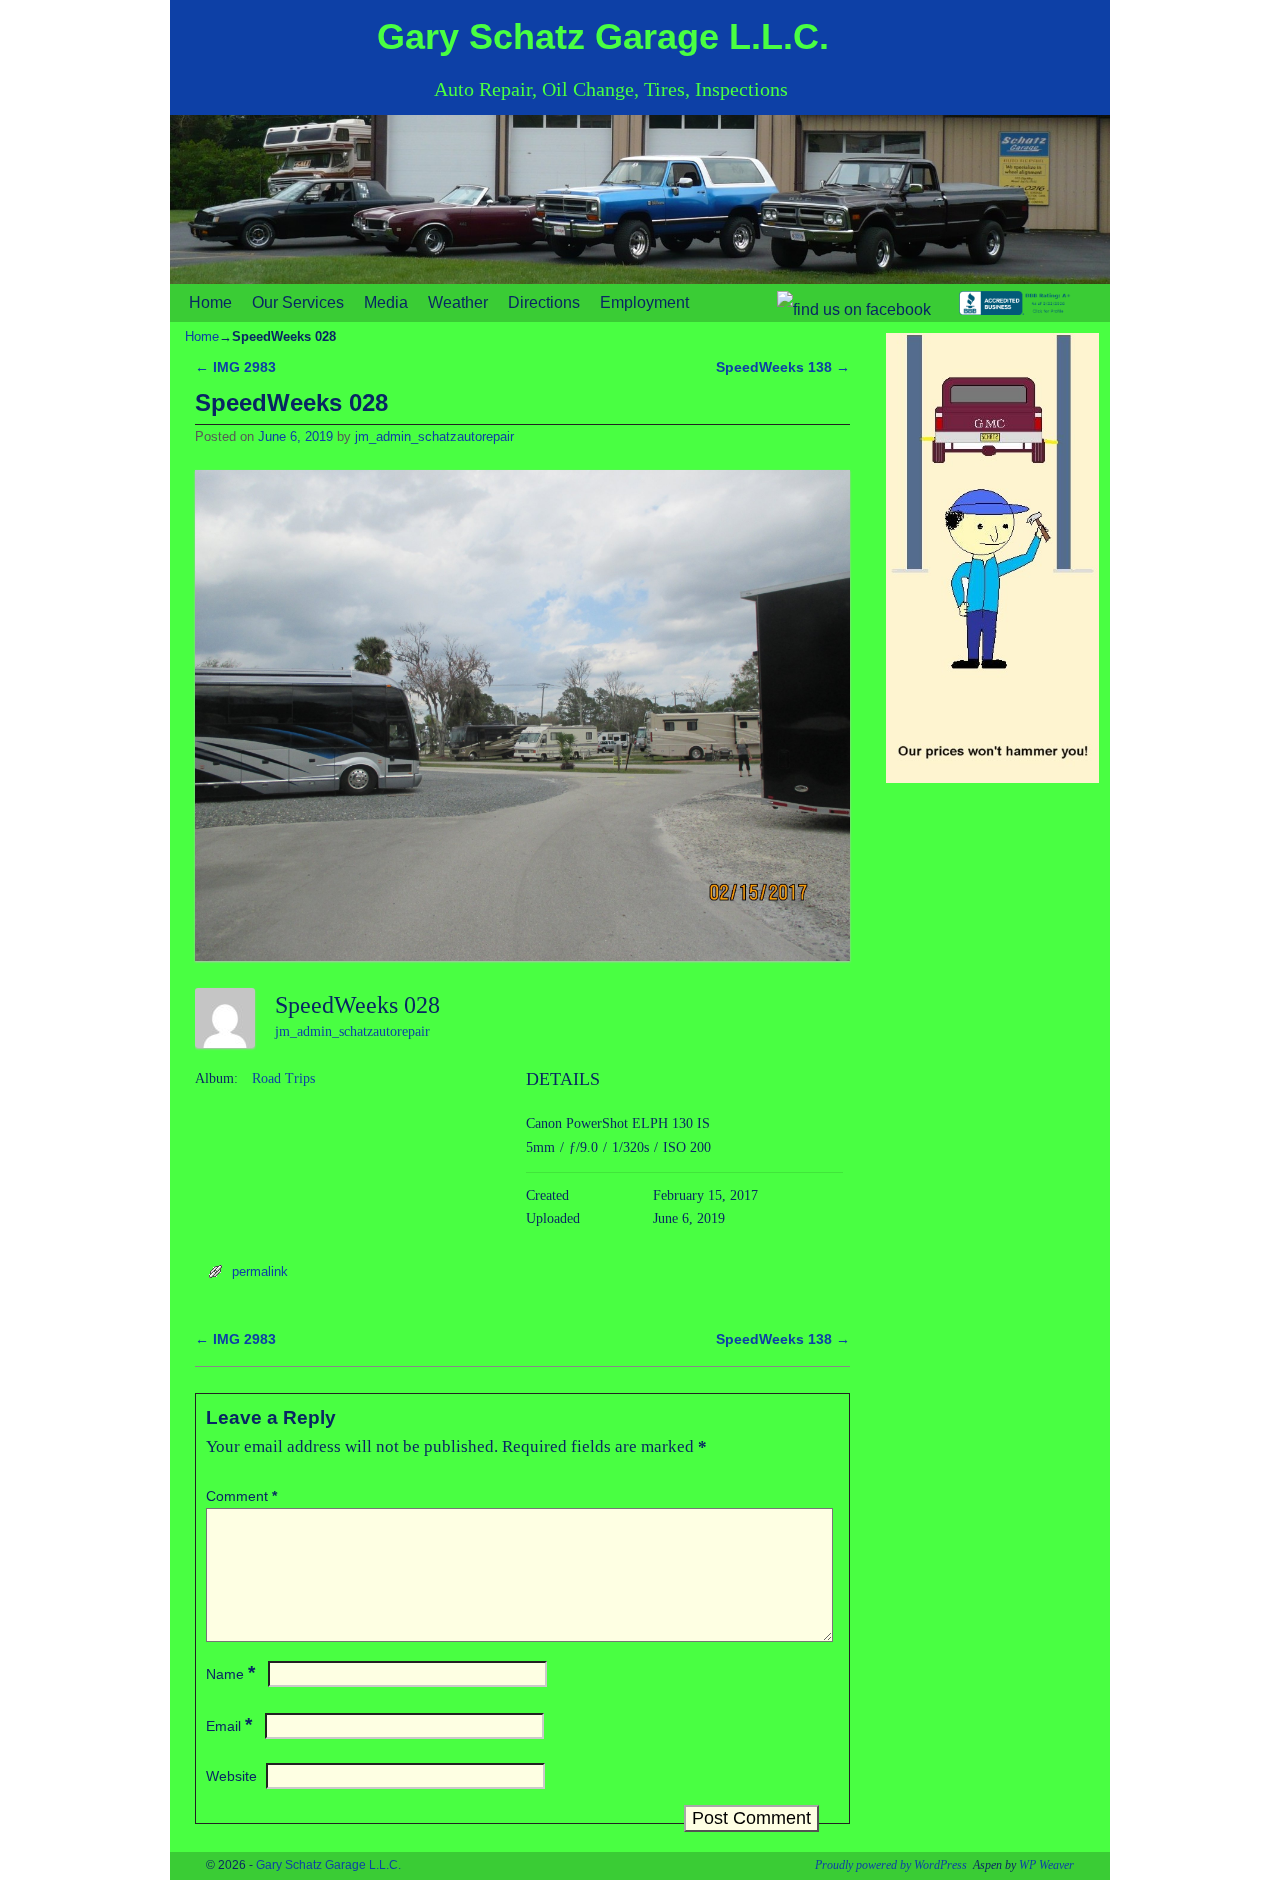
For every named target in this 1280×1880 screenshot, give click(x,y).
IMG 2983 (235, 367)
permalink (260, 1271)
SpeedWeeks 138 (783, 367)
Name (230, 1674)
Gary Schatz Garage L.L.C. (603, 36)
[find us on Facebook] (852, 302)
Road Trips (283, 1078)
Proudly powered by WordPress (891, 1865)
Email (229, 1726)
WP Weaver (1046, 1865)
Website (231, 1776)
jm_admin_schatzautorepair (434, 436)
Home (210, 302)
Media (386, 302)
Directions (544, 302)
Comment (241, 1496)
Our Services (298, 302)
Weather (458, 302)
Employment (644, 302)
